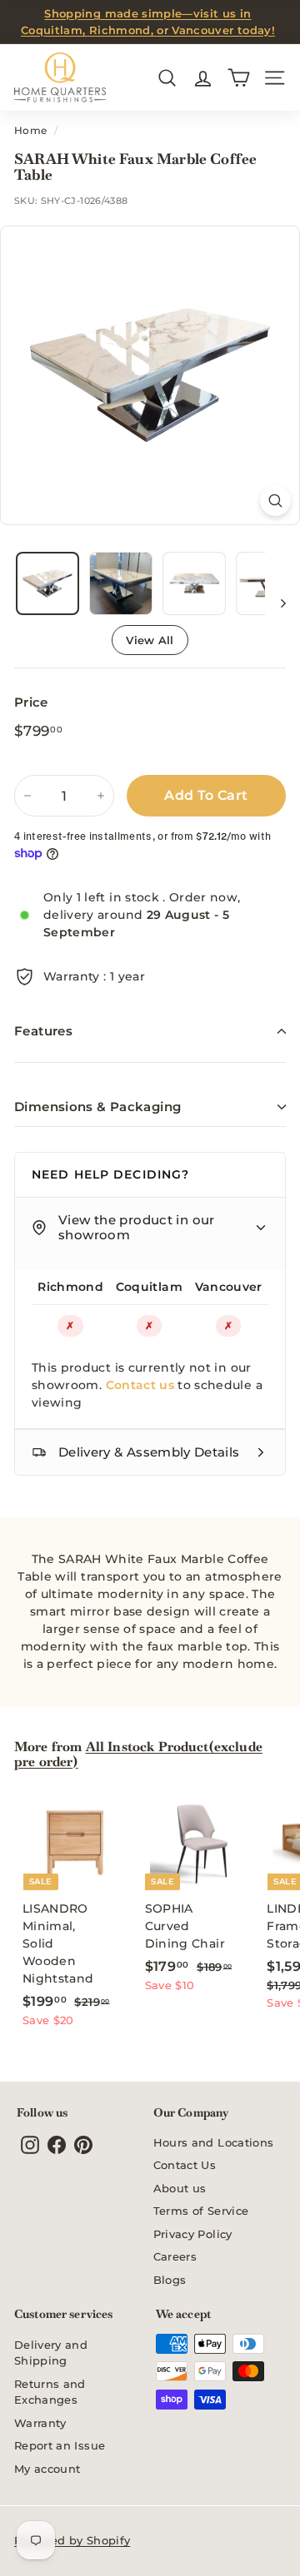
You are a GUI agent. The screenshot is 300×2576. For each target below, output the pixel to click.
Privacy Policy (193, 2234)
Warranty (40, 2423)
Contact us (140, 1385)
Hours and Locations (214, 2142)
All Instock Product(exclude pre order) (138, 1754)
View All (150, 640)
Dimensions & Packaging (97, 1107)
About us (180, 2188)
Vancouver (229, 1287)
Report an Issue (60, 2445)
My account (47, 2469)
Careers (175, 2256)
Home (30, 130)
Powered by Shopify (72, 2540)
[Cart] (239, 78)
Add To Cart (206, 795)
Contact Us (185, 2165)
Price (31, 702)
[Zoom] (275, 501)
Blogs (170, 2280)
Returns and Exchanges (50, 2392)
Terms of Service (201, 2211)
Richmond (70, 1287)
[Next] (275, 603)
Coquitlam (149, 1287)
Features (43, 1031)
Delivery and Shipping (51, 2353)
